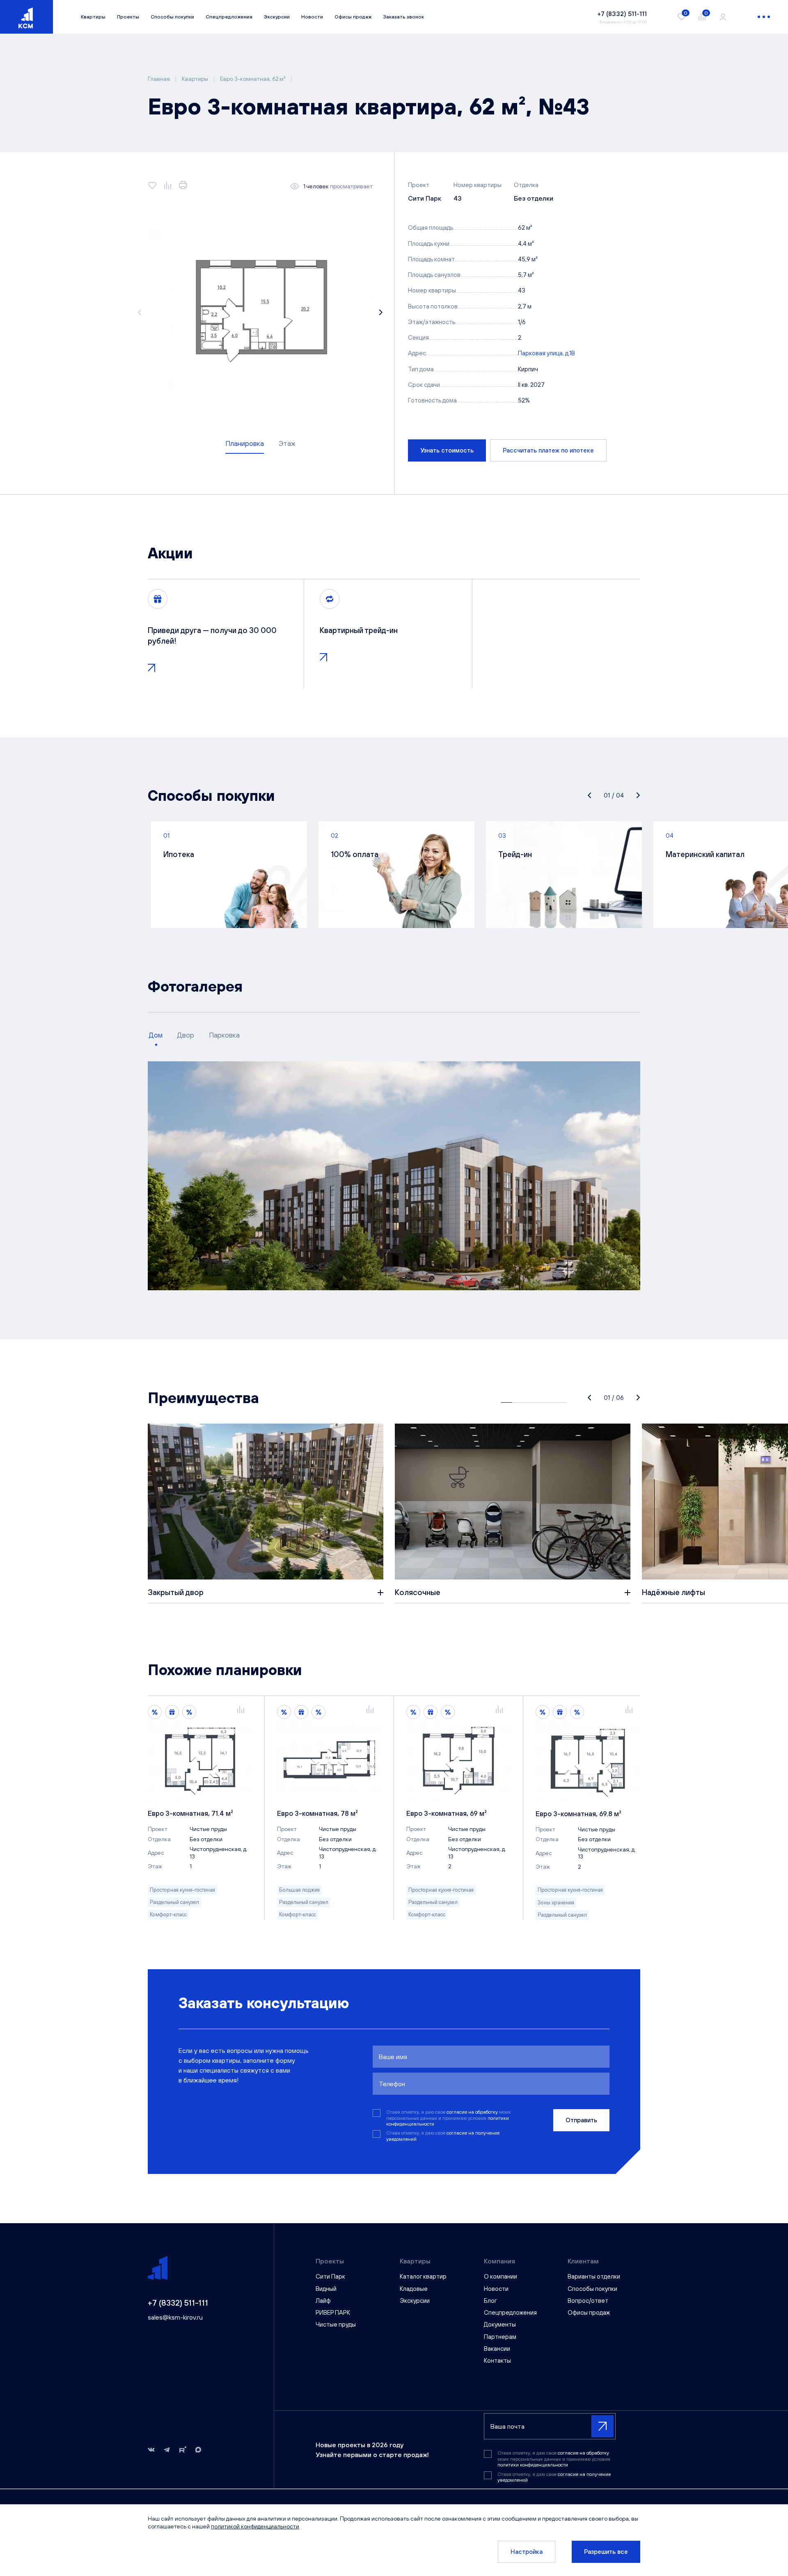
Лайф (323, 2301)
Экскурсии (277, 17)
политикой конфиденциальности (255, 2526)
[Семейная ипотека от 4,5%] (172, 1712)
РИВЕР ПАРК (333, 2312)
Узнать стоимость (447, 450)
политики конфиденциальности (533, 2465)
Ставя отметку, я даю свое (443, 2136)
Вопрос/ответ (588, 2301)
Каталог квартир (423, 2276)
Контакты (497, 2360)
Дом (156, 1035)
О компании (501, 2276)
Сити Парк (330, 2276)
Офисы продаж (353, 17)
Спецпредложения (229, 17)
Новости (312, 17)
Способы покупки (172, 17)
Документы (500, 2324)
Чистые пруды (336, 2324)
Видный (326, 2289)
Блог (490, 2301)
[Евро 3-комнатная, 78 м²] (329, 1761)
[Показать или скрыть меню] (764, 17)
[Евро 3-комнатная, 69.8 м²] (588, 1761)
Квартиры (93, 17)
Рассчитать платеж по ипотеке (548, 450)
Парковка (224, 1035)
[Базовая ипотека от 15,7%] (189, 1712)
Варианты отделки (594, 2276)
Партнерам (500, 2337)
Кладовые (414, 2289)
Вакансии (497, 2349)
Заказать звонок (403, 17)
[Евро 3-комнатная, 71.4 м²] (200, 1761)
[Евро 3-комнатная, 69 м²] (458, 1761)
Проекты (128, 17)
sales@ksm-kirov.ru (175, 2317)
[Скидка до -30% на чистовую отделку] (155, 1712)
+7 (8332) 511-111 (178, 2303)
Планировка (245, 443)
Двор (186, 1035)
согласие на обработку (473, 2112)
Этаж (287, 443)
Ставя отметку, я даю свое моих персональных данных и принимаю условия (448, 2118)
